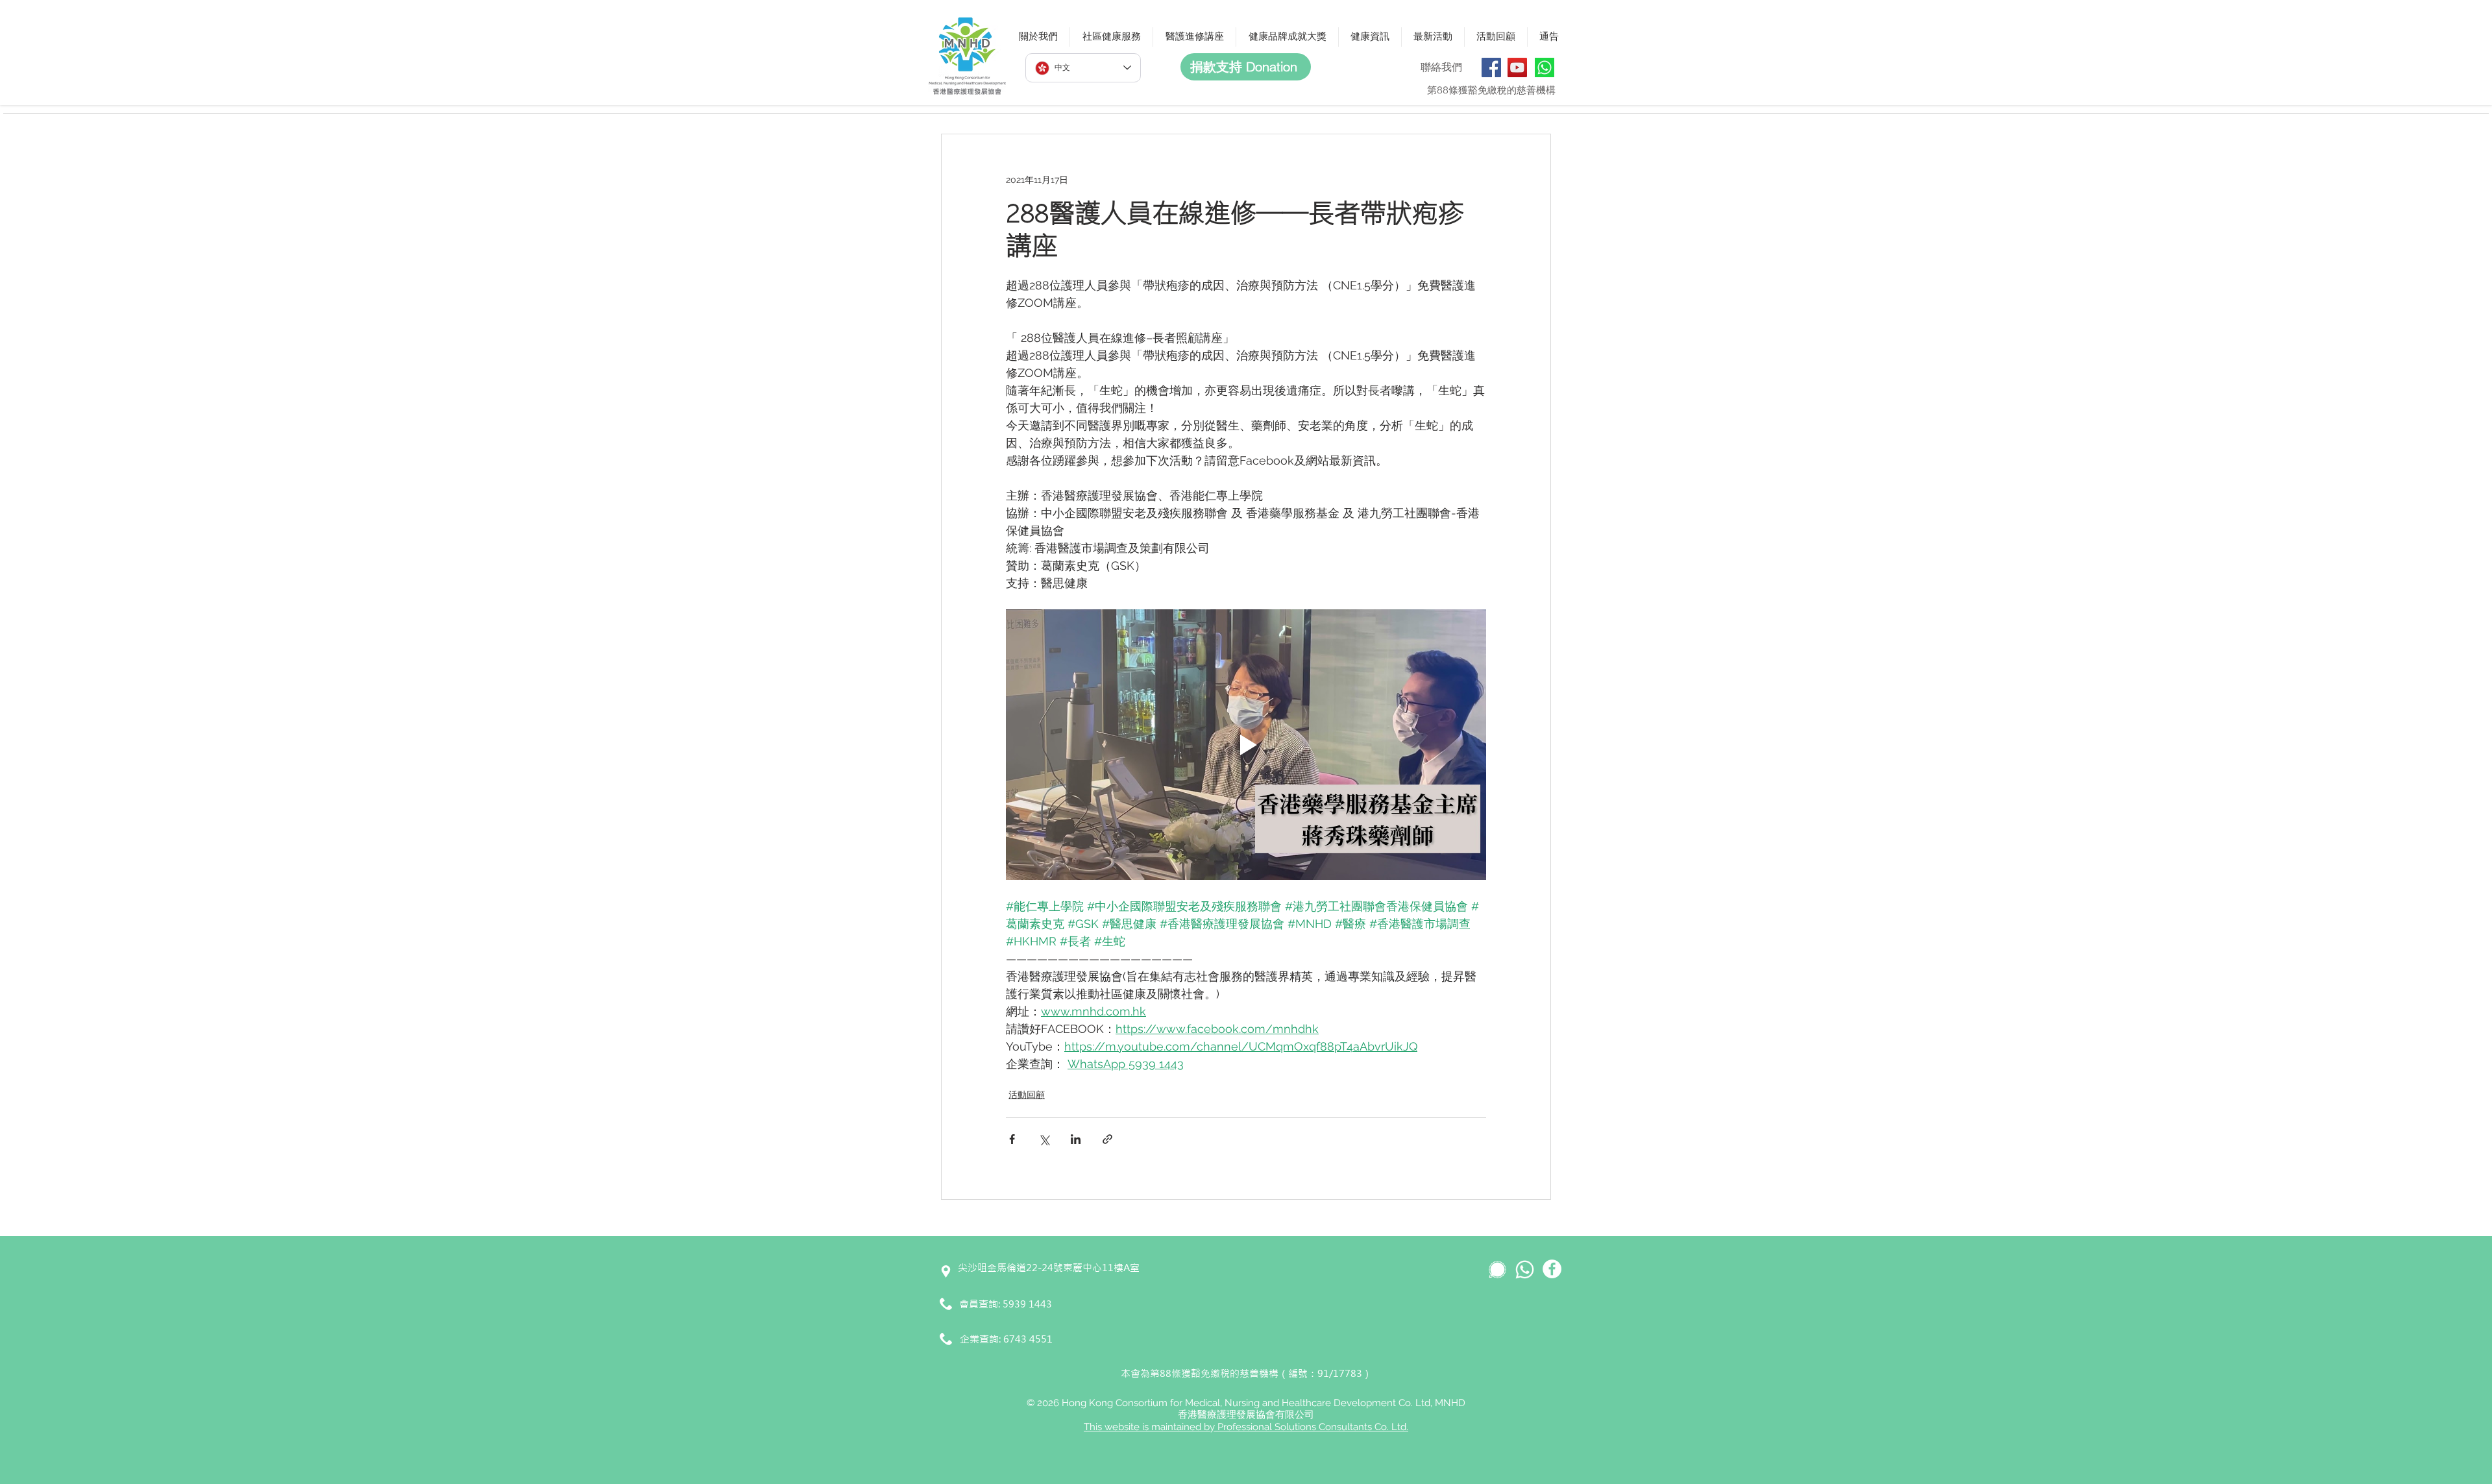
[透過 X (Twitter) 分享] (1044, 1139)
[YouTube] (1517, 67)
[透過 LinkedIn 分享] (1076, 1139)
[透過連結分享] (1107, 1139)
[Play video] (1246, 744)
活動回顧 (1027, 1095)
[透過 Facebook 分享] (1012, 1139)
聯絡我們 (1441, 67)
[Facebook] (1491, 67)
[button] (1038, 37)
